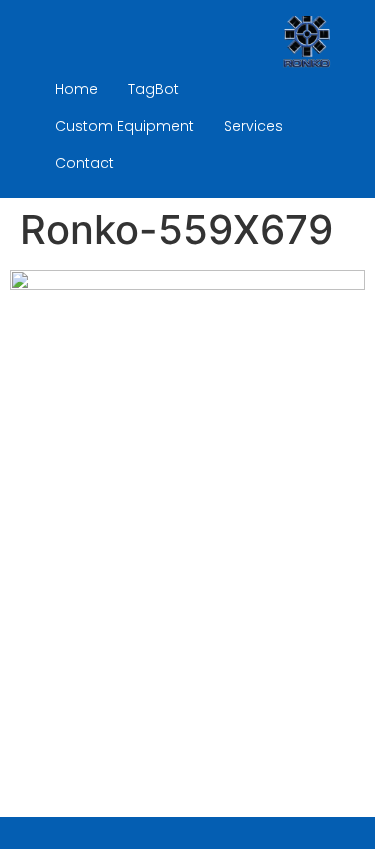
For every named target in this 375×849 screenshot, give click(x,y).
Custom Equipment (124, 126)
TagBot (153, 89)
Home (76, 89)
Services (253, 126)
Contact (84, 163)
